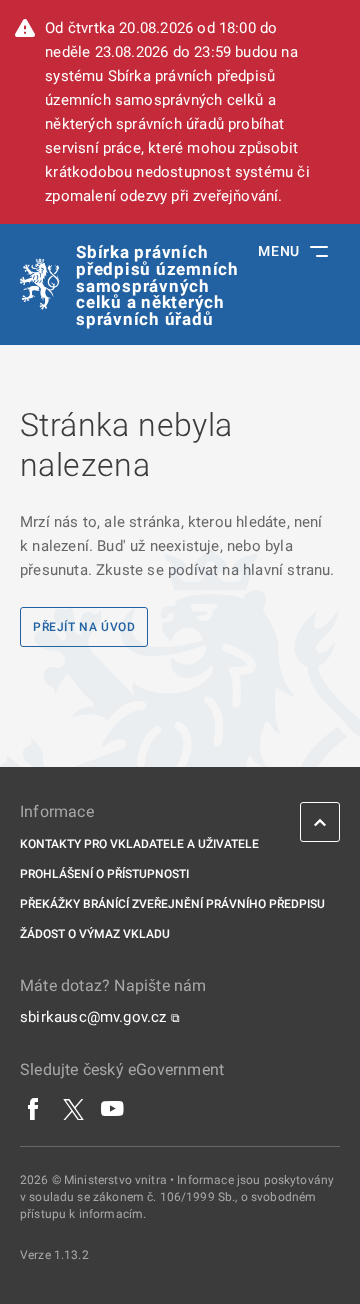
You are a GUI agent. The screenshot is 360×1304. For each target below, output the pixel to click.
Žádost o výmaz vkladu (95, 934)
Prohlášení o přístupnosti (104, 874)
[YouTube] (113, 1109)
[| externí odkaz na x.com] (73, 1109)
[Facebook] (34, 1109)
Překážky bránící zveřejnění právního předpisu (172, 904)
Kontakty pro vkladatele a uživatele (139, 844)
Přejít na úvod (84, 627)
